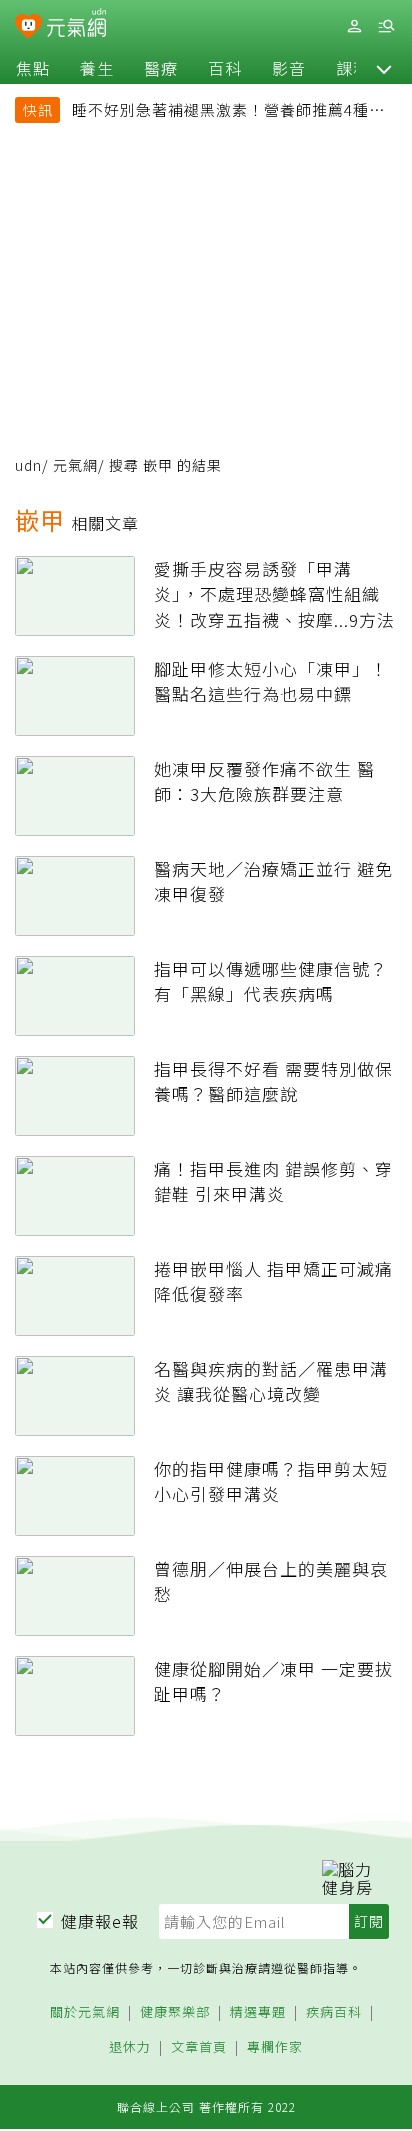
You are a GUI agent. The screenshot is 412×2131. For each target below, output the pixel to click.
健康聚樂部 (175, 2012)
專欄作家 (275, 2047)
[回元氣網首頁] (76, 25)
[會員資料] (354, 26)
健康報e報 (100, 1921)
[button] (384, 68)
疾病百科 (334, 2012)
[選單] (386, 26)
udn (28, 465)
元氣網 (75, 465)
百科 (225, 68)
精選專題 (258, 2012)
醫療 (161, 68)
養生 (97, 68)
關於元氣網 (85, 2012)
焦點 (33, 68)
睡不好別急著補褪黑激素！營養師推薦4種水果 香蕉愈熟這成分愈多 (228, 112)
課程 (353, 68)
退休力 (130, 2047)
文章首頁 (199, 2047)
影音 (289, 68)
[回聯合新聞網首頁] (28, 28)
